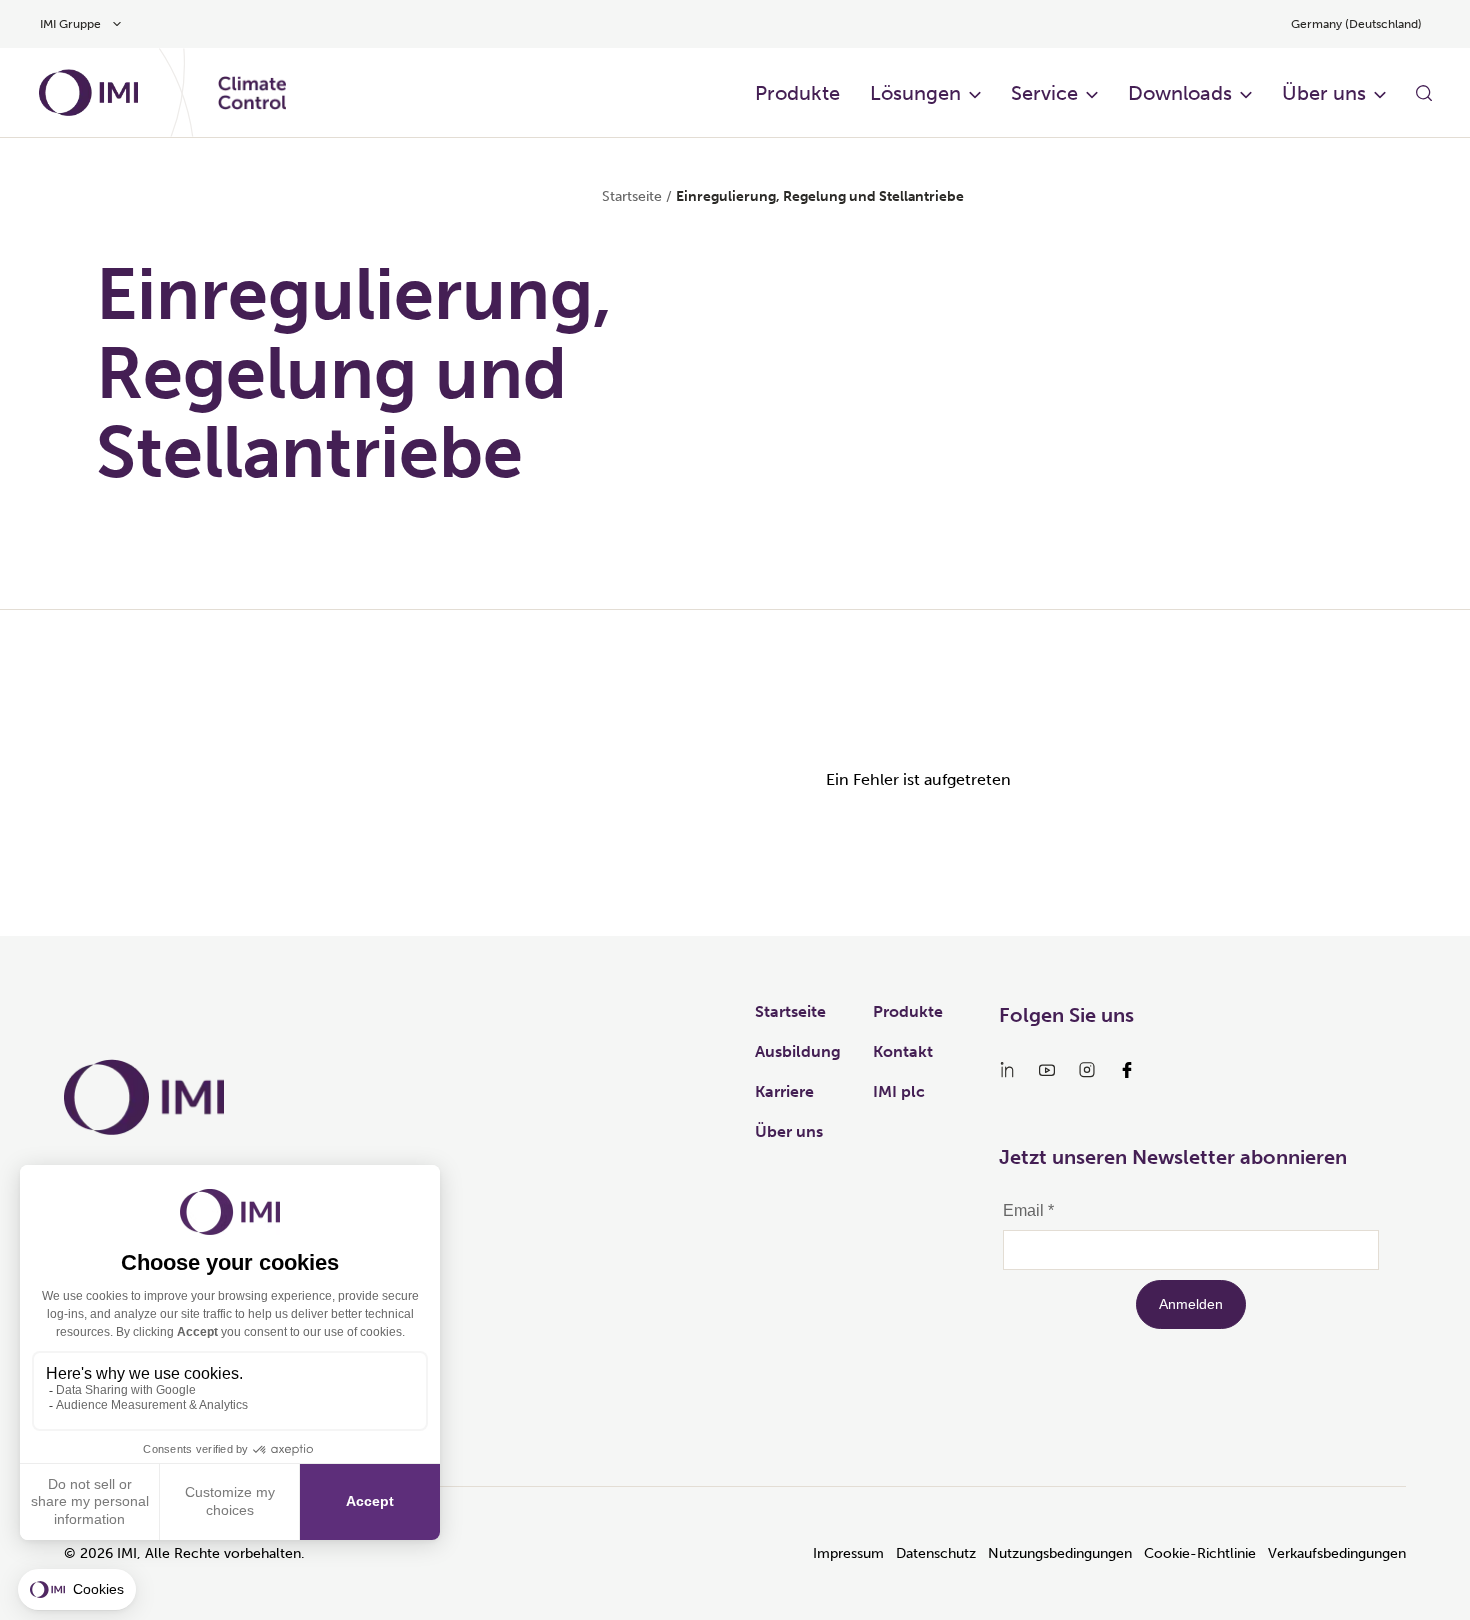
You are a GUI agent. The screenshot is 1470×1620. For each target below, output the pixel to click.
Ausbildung (798, 1051)
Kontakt (903, 1051)
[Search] (1424, 93)
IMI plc (899, 1091)
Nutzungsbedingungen (1060, 1553)
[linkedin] (1007, 1070)
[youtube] (1047, 1070)
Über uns (1324, 93)
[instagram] (1087, 1070)
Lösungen (915, 93)
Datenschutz (936, 1553)
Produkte (797, 93)
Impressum (848, 1553)
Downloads (1180, 93)
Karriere (784, 1091)
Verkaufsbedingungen (1337, 1553)
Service (1044, 93)
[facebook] (1127, 1070)
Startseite (632, 196)
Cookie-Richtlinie (1200, 1553)
